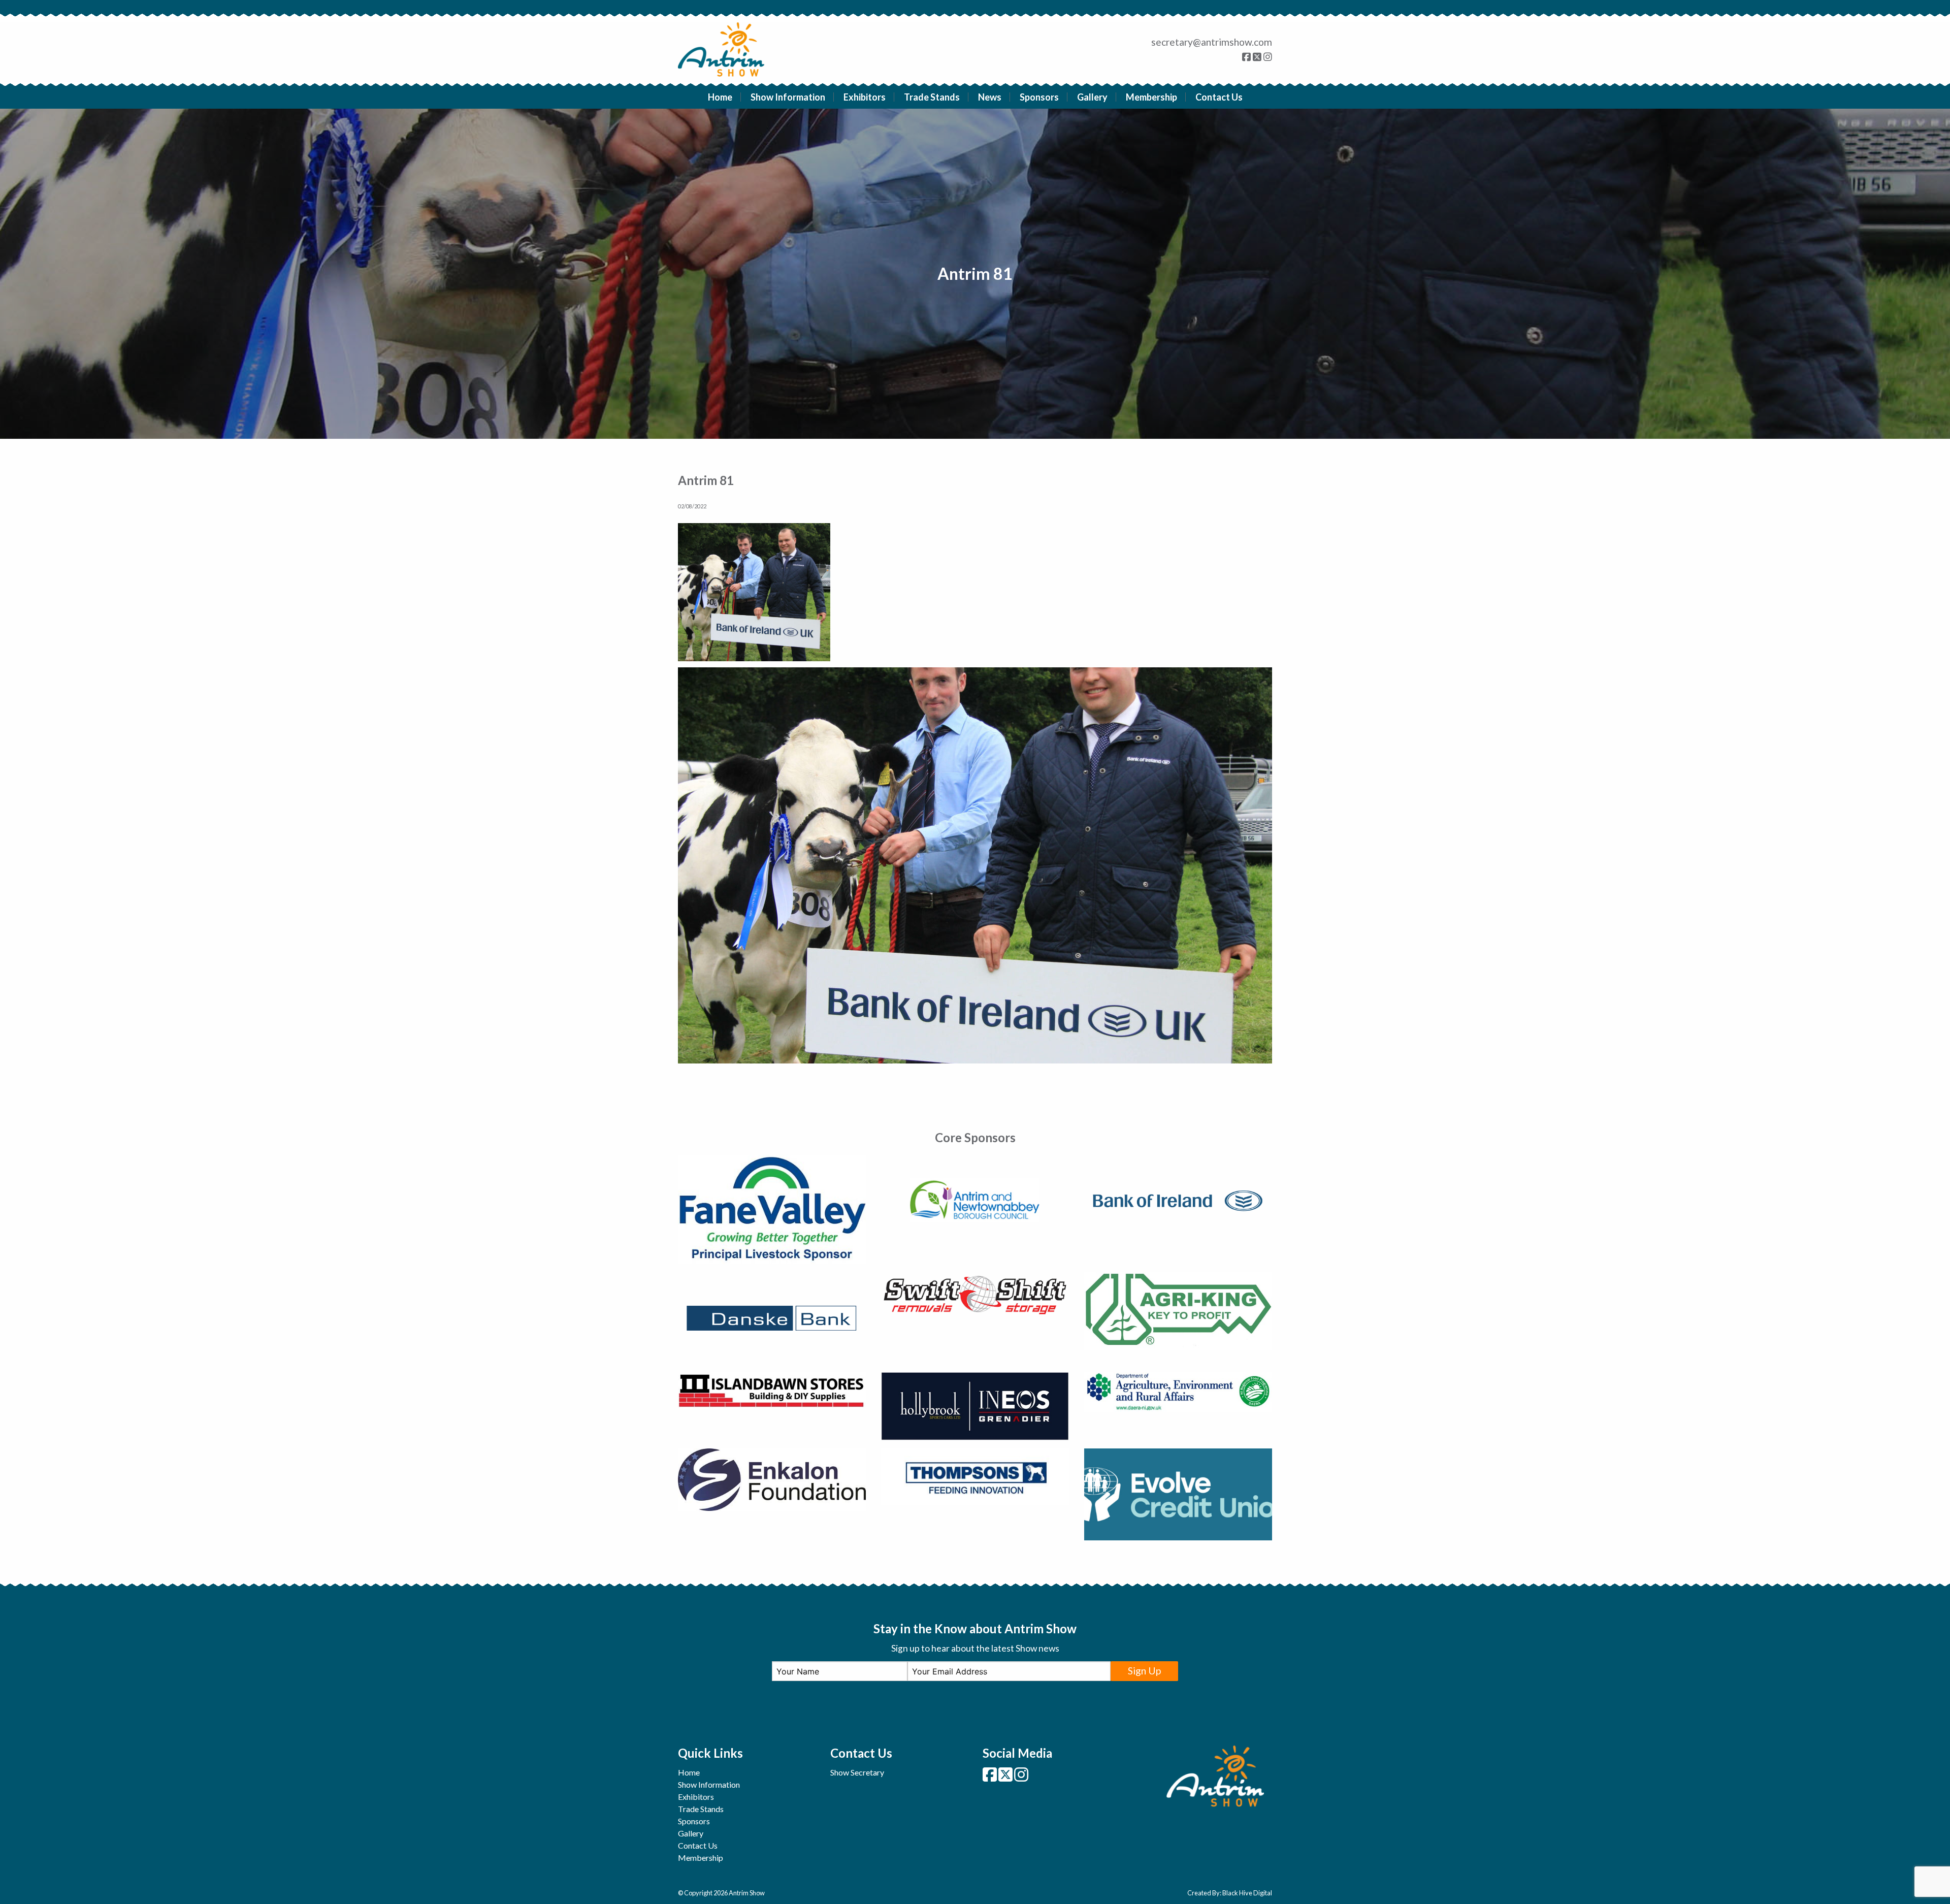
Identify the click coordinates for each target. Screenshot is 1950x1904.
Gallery (1092, 97)
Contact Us (1219, 97)
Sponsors (1039, 97)
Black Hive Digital (1247, 1893)
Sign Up (1144, 1671)
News (990, 97)
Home (720, 97)
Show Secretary (857, 1772)
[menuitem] (720, 97)
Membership (1151, 97)
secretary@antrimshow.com (1212, 42)
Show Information (788, 97)
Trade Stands (932, 97)
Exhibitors (865, 97)
